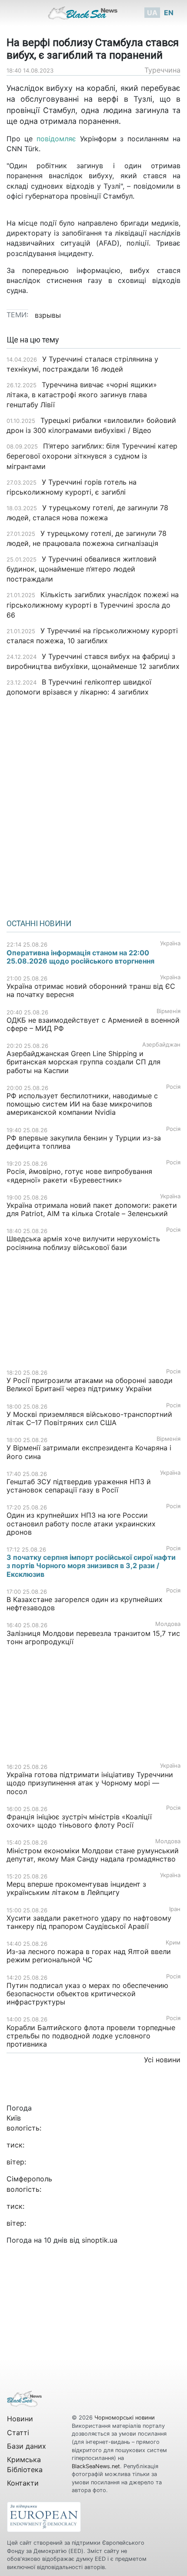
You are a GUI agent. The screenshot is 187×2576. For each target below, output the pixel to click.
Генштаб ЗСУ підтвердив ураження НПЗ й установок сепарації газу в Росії (79, 1486)
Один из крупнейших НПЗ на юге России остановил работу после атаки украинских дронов (81, 1523)
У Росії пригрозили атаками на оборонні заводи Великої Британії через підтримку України (90, 1384)
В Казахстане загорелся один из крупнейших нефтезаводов (85, 1604)
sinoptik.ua (100, 2240)
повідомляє (54, 139)
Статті (18, 2433)
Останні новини (39, 924)
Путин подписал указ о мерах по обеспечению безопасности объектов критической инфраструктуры (87, 1994)
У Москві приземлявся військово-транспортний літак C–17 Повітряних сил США (89, 1418)
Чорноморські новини (125, 2418)
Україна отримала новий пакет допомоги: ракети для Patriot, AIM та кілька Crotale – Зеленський (92, 1209)
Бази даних (27, 2446)
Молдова (168, 1624)
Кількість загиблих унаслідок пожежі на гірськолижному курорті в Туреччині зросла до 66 (93, 605)
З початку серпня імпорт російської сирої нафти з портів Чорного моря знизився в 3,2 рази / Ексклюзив (91, 1566)
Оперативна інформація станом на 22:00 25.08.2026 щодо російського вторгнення (80, 957)
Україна (170, 943)
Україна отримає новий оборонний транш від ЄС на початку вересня (91, 990)
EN (169, 13)
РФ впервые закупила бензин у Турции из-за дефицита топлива (84, 1142)
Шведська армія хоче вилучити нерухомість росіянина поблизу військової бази (83, 1243)
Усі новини (162, 2060)
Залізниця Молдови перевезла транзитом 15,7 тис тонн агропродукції (93, 1637)
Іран (175, 1909)
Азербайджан (161, 1045)
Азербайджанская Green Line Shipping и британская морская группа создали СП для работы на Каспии (83, 1062)
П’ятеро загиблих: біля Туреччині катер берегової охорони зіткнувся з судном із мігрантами (92, 456)
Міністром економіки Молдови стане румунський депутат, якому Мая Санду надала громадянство (93, 1855)
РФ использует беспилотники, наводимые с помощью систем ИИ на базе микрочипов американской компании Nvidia (82, 1104)
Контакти (23, 2483)
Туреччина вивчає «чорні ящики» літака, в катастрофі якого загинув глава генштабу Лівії (82, 395)
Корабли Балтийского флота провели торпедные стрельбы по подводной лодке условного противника (91, 2036)
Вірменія (169, 1011)
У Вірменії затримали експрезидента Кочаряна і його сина (89, 1452)
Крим (173, 1943)
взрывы (48, 315)
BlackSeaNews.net (96, 2466)
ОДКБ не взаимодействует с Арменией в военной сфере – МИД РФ (93, 1024)
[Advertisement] (93, 805)
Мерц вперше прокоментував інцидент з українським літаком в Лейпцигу (76, 1888)
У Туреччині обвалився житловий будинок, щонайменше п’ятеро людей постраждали (82, 569)
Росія (173, 1087)
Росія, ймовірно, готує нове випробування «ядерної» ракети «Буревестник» (79, 1175)
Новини (20, 2419)
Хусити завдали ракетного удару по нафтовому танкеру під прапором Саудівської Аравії (89, 1922)
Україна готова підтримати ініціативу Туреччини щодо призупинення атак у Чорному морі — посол (90, 1783)
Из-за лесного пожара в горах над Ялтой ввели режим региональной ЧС (89, 1956)
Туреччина (162, 70)
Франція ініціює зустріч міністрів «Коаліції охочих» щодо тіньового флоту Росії (79, 1821)
